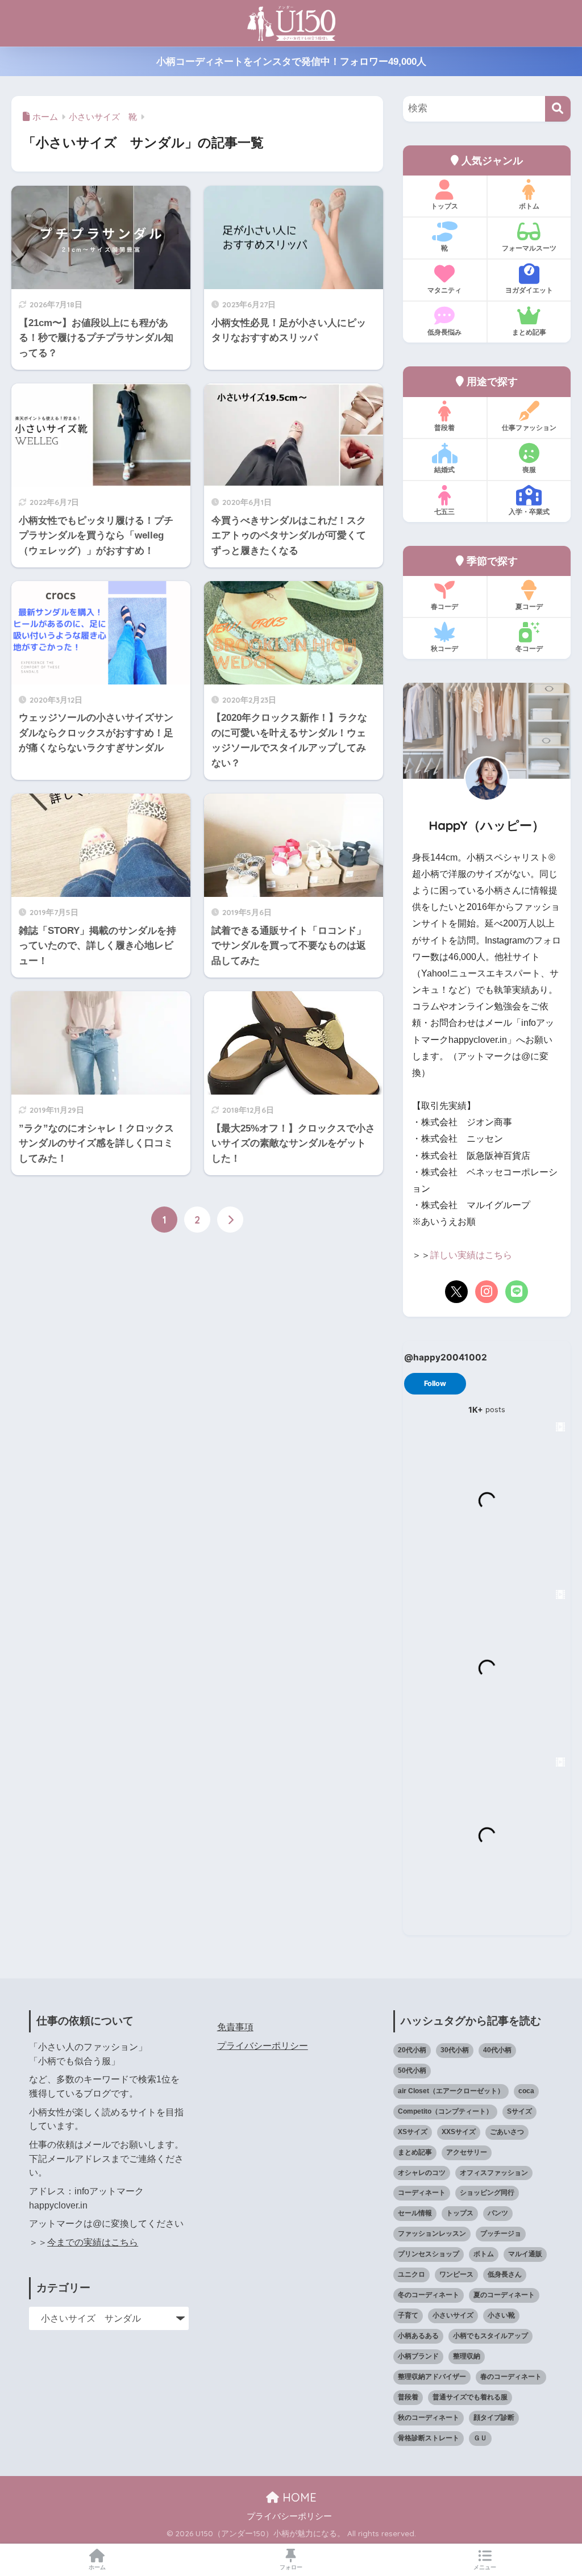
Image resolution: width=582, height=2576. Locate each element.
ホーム (97, 2567)
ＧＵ (480, 2438)
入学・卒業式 (529, 512)
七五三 (444, 512)
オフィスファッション (494, 2173)
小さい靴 (501, 2315)
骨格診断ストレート (429, 2438)
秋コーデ (444, 648)
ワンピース (456, 2274)
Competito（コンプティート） (445, 2111)
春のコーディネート (511, 2377)
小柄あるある (418, 2336)
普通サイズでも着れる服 (470, 2397)
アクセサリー (467, 2152)
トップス (444, 206)
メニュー (485, 2567)
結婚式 (444, 469)
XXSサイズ (459, 2132)
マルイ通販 (525, 2254)
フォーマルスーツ (529, 248)
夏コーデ (529, 606)
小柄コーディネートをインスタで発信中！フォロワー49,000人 (291, 62)
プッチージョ (501, 2233)
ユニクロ (411, 2274)
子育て (408, 2315)
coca (526, 2091)
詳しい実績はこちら (471, 1255)
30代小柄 (455, 2050)
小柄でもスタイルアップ (490, 2336)
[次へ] (230, 1220)
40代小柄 (497, 2050)
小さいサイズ (453, 2315)
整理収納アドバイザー (432, 2377)
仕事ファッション (529, 427)
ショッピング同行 (487, 2193)
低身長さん (505, 2274)
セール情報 (415, 2213)
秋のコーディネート (429, 2418)
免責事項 (235, 2027)
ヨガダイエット (529, 290)
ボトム (529, 206)
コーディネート (422, 2193)
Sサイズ (519, 2111)
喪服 (529, 469)
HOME (298, 2497)
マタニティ (444, 290)
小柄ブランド (418, 2356)
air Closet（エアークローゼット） (451, 2091)
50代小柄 (412, 2070)
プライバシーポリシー (263, 2046)
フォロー (291, 2567)
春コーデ (444, 606)
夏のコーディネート (504, 2295)
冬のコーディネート (429, 2295)
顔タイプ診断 (494, 2418)
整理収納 (467, 2356)
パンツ (498, 2213)
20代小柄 (412, 2050)
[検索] (558, 109)
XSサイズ (413, 2132)
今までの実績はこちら (93, 2242)
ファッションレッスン (432, 2233)
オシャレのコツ (422, 2173)
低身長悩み (444, 332)
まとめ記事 (529, 332)
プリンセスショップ (429, 2254)
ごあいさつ (507, 2132)
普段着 (444, 427)
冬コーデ (529, 648)
